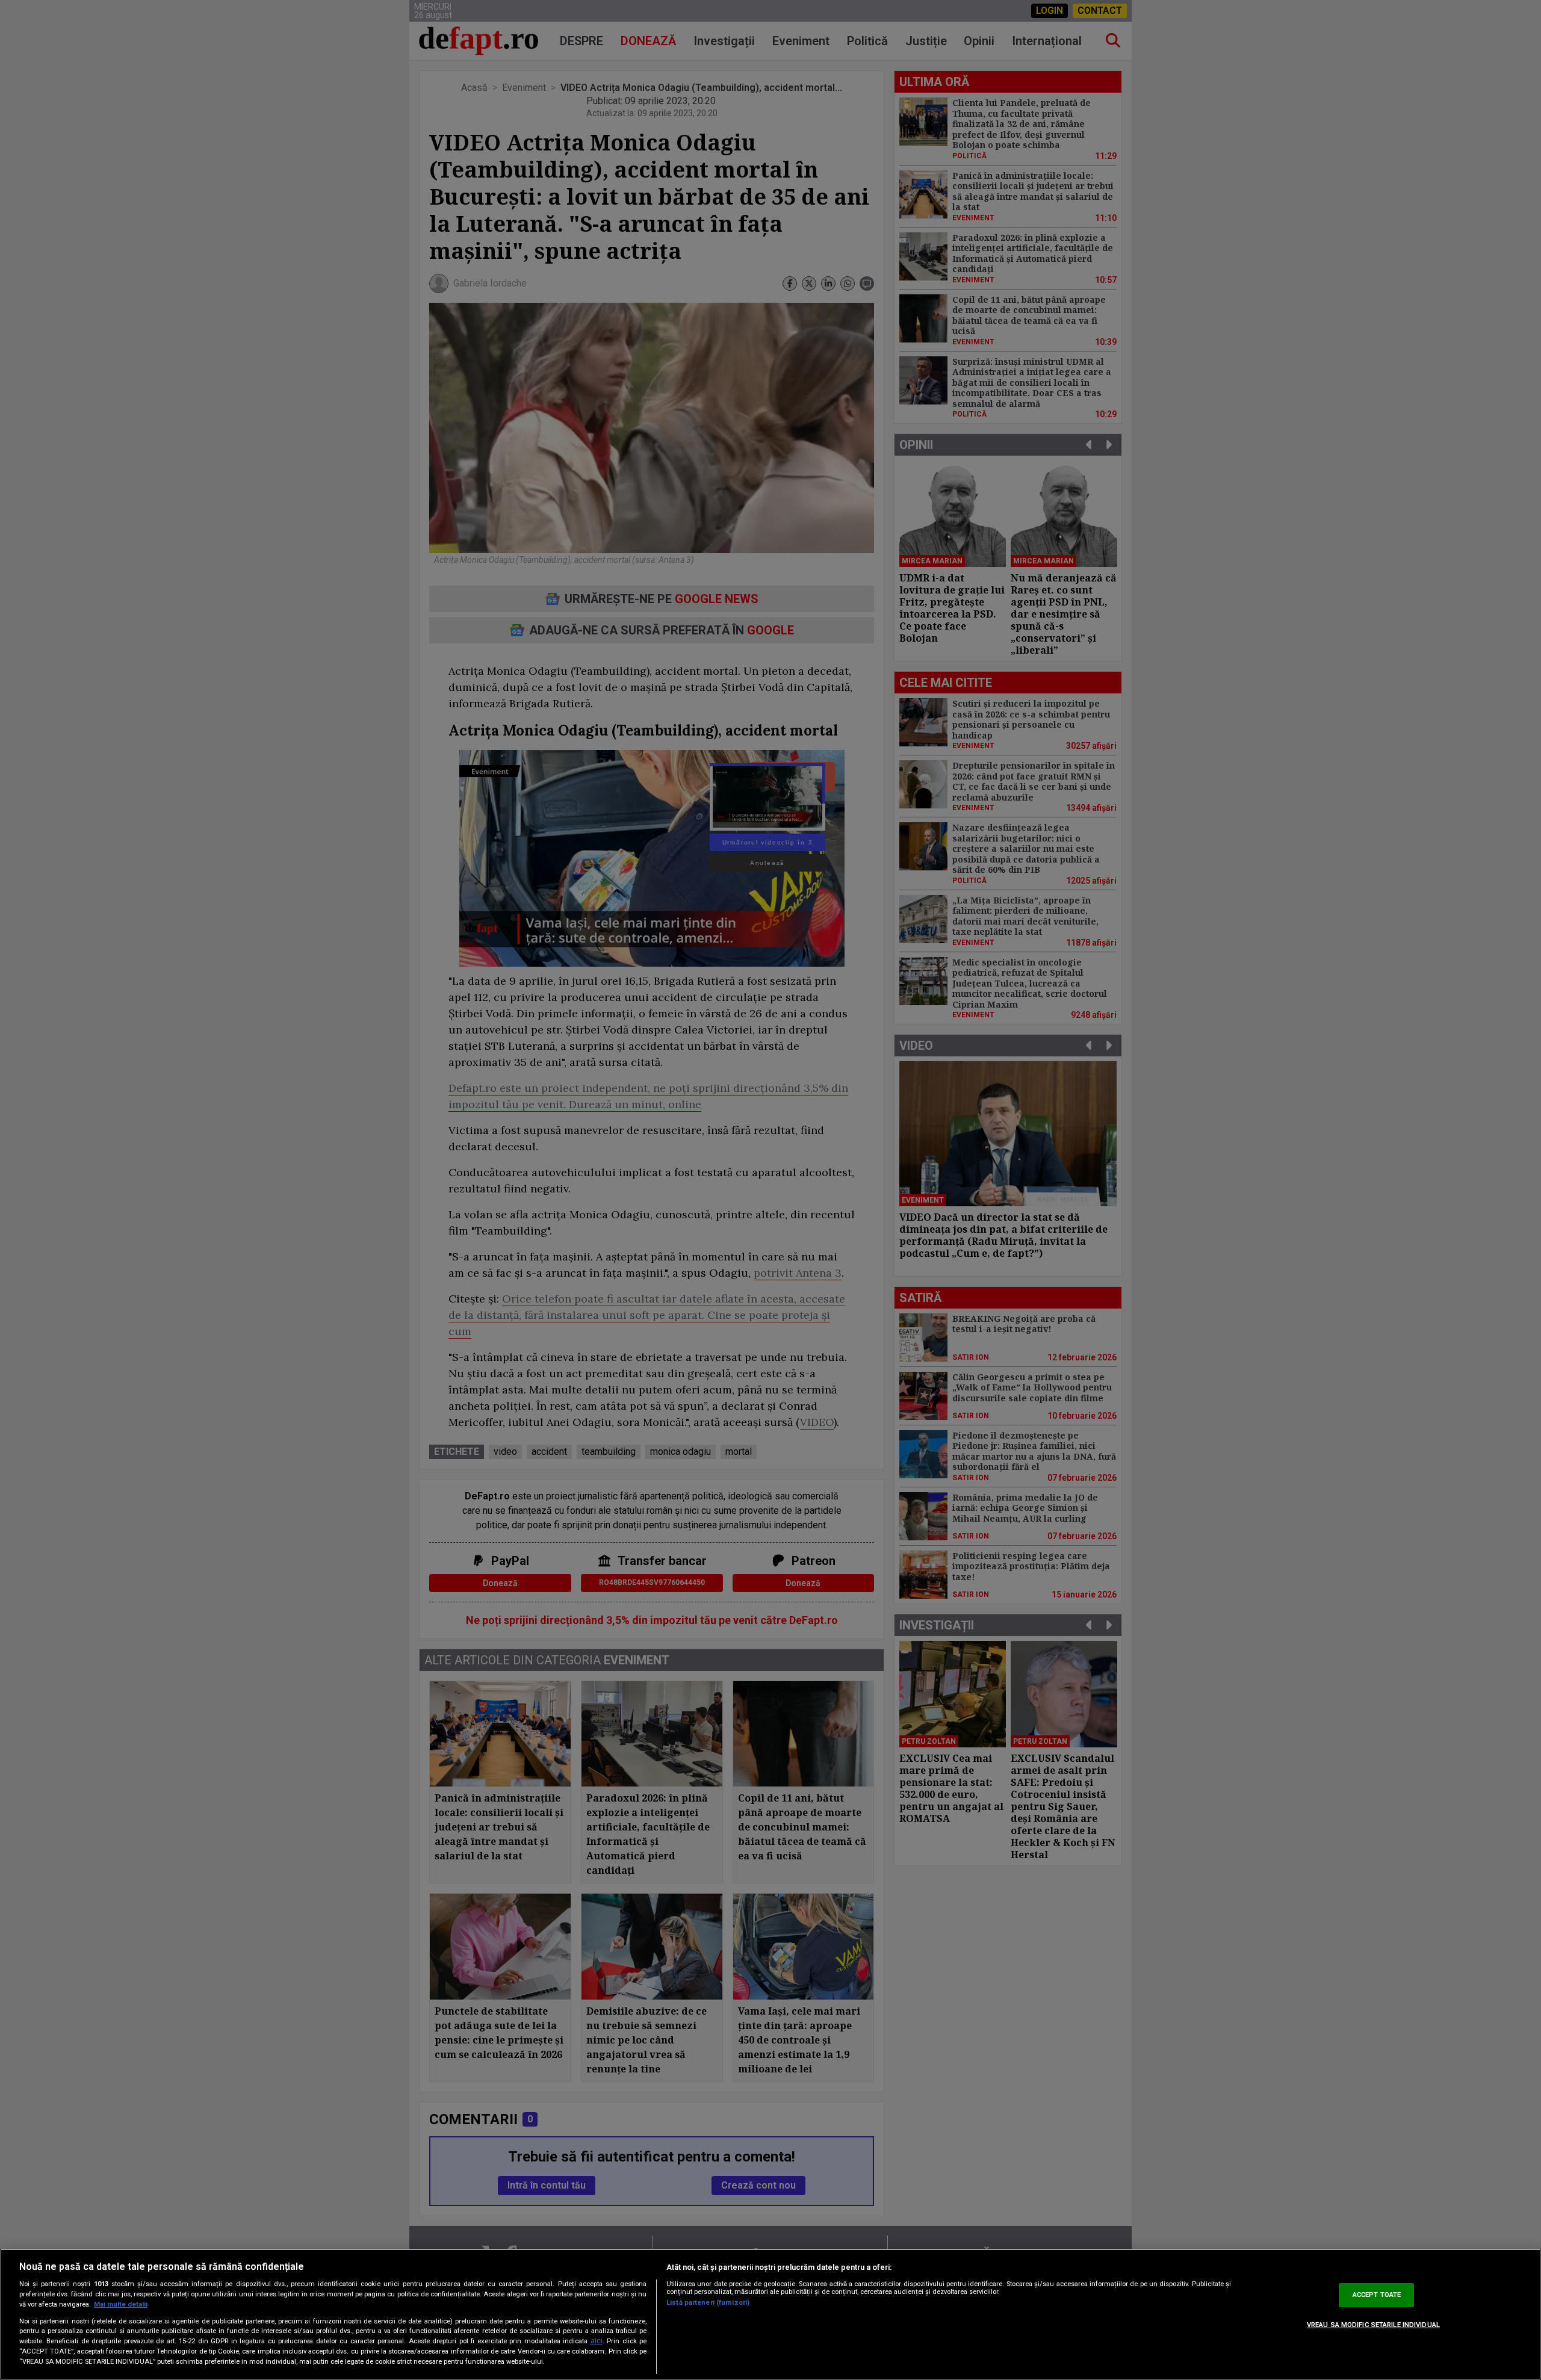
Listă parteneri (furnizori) (708, 2303)
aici (597, 2341)
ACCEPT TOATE (1377, 2295)
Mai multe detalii (121, 2304)
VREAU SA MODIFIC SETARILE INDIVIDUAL (1373, 2325)
